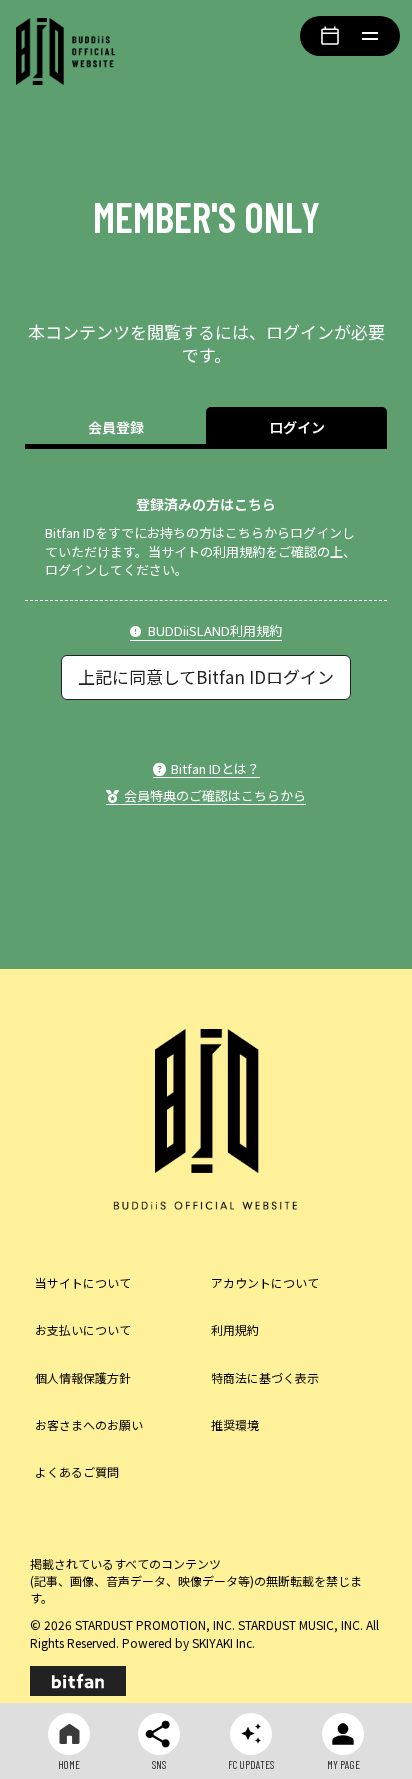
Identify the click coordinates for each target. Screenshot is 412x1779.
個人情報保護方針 (83, 1377)
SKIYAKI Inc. (223, 1642)
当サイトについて (83, 1282)
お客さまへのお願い (89, 1424)
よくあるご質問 (77, 1471)
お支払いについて (83, 1329)
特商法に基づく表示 (265, 1377)
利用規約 (235, 1329)
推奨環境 (235, 1424)
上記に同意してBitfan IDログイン (206, 676)
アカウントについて (265, 1282)
